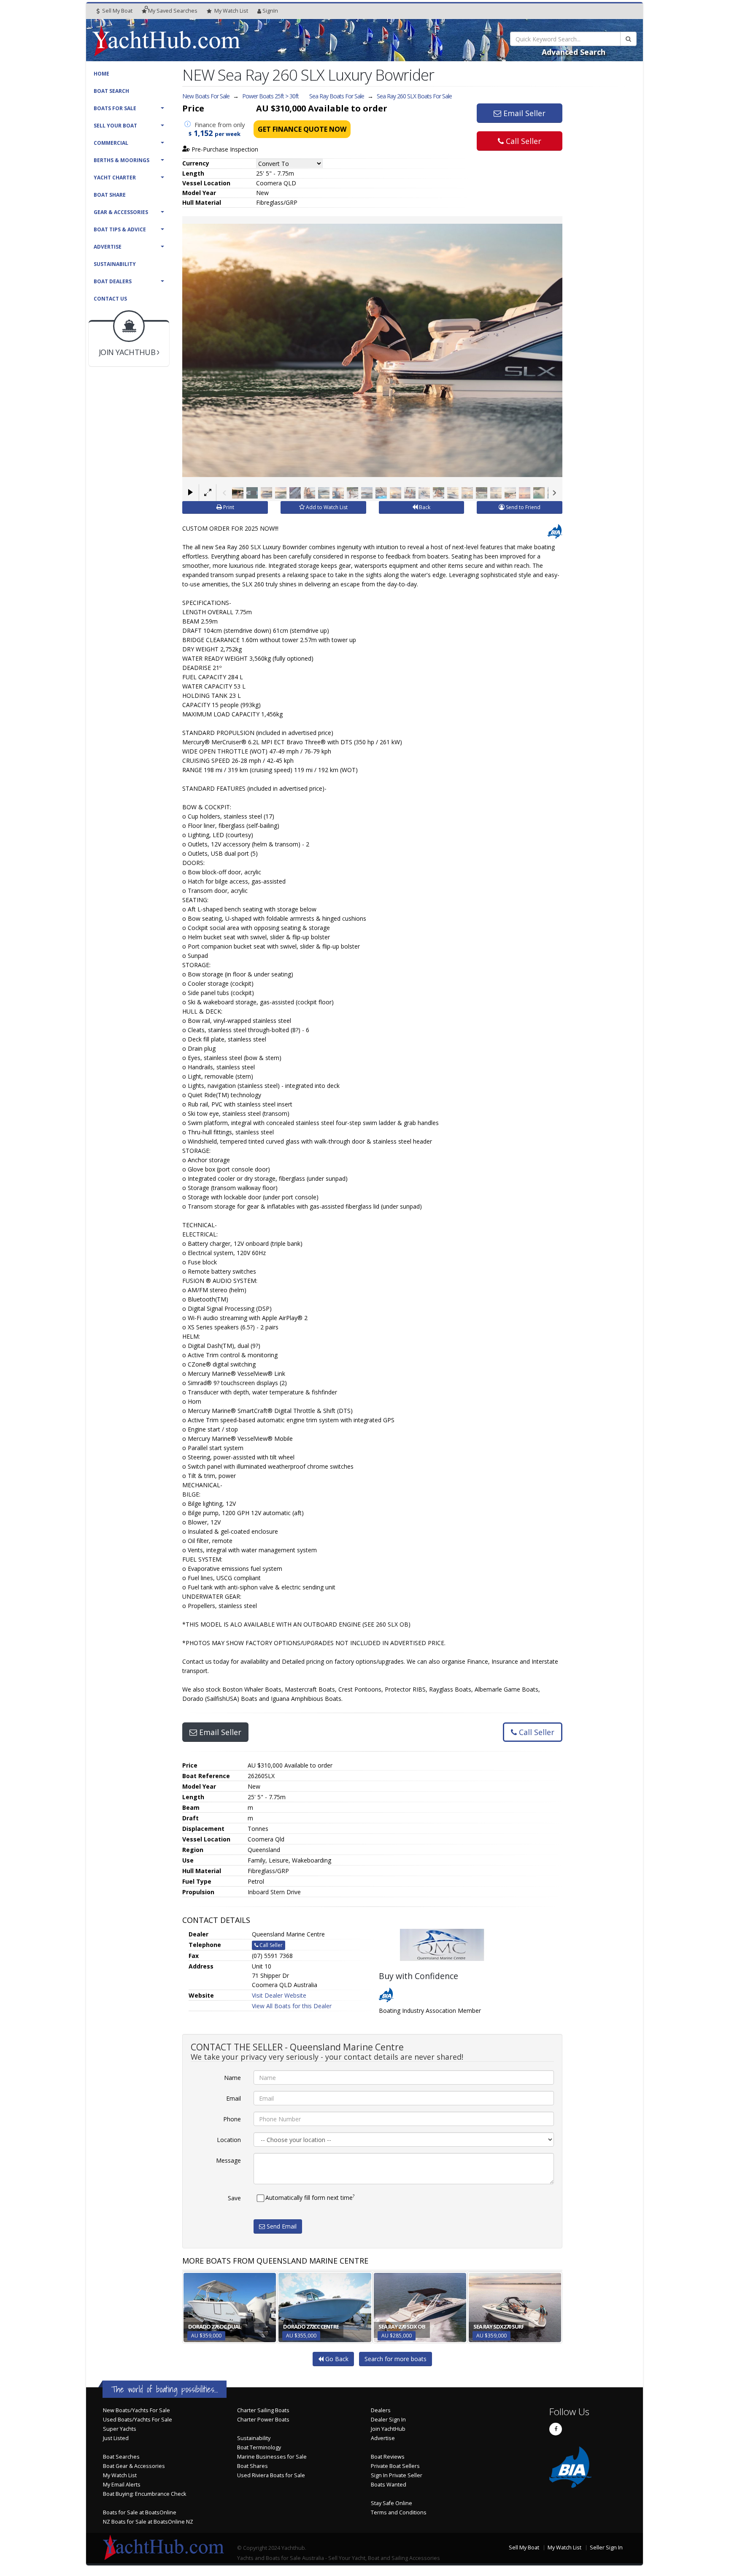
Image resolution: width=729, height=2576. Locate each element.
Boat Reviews (388, 2457)
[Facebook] (556, 2429)
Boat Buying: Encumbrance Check (144, 2494)
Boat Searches (121, 2457)
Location (229, 2140)
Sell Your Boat (115, 126)
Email (234, 2098)
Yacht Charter (115, 178)
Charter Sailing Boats (263, 2410)
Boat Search (111, 91)
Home (101, 74)
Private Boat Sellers (395, 2466)
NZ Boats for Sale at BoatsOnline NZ (148, 2522)
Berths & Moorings (121, 160)
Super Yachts (120, 2429)
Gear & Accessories (121, 212)
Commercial (111, 143)
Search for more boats (396, 2359)
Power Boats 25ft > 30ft (270, 96)
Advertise (108, 247)
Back (424, 507)
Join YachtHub (388, 2429)
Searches (173, 11)
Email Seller (523, 113)
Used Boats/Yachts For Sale (138, 2420)
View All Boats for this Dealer (292, 2006)
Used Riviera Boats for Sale (271, 2475)
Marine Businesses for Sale (272, 2457)
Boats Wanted (389, 2485)
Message (228, 2160)
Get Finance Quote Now (302, 129)
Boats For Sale (115, 108)
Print (228, 507)
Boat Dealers (113, 281)
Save (234, 2198)
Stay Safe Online (391, 2503)
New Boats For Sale (206, 96)
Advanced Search (574, 52)
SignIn (270, 11)
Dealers (381, 2410)
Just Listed (116, 2438)
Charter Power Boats (263, 2420)
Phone (232, 2119)
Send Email (281, 2226)
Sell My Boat (117, 11)
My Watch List (120, 2475)
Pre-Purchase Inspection (224, 149)
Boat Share (110, 195)
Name (232, 2078)
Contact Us (110, 299)
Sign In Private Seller (397, 2475)
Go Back (336, 2359)
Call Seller (522, 141)
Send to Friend (522, 507)
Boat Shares (252, 2466)
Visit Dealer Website (279, 1995)
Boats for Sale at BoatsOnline (140, 2512)
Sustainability (115, 264)
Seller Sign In (606, 2548)
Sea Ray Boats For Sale (337, 96)
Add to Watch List (326, 507)
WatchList (231, 11)
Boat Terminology (259, 2447)
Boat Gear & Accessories (134, 2466)
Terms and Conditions (399, 2512)
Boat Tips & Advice (120, 229)
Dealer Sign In (388, 2420)
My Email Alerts (122, 2485)
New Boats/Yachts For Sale (136, 2410)
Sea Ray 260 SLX (414, 96)
